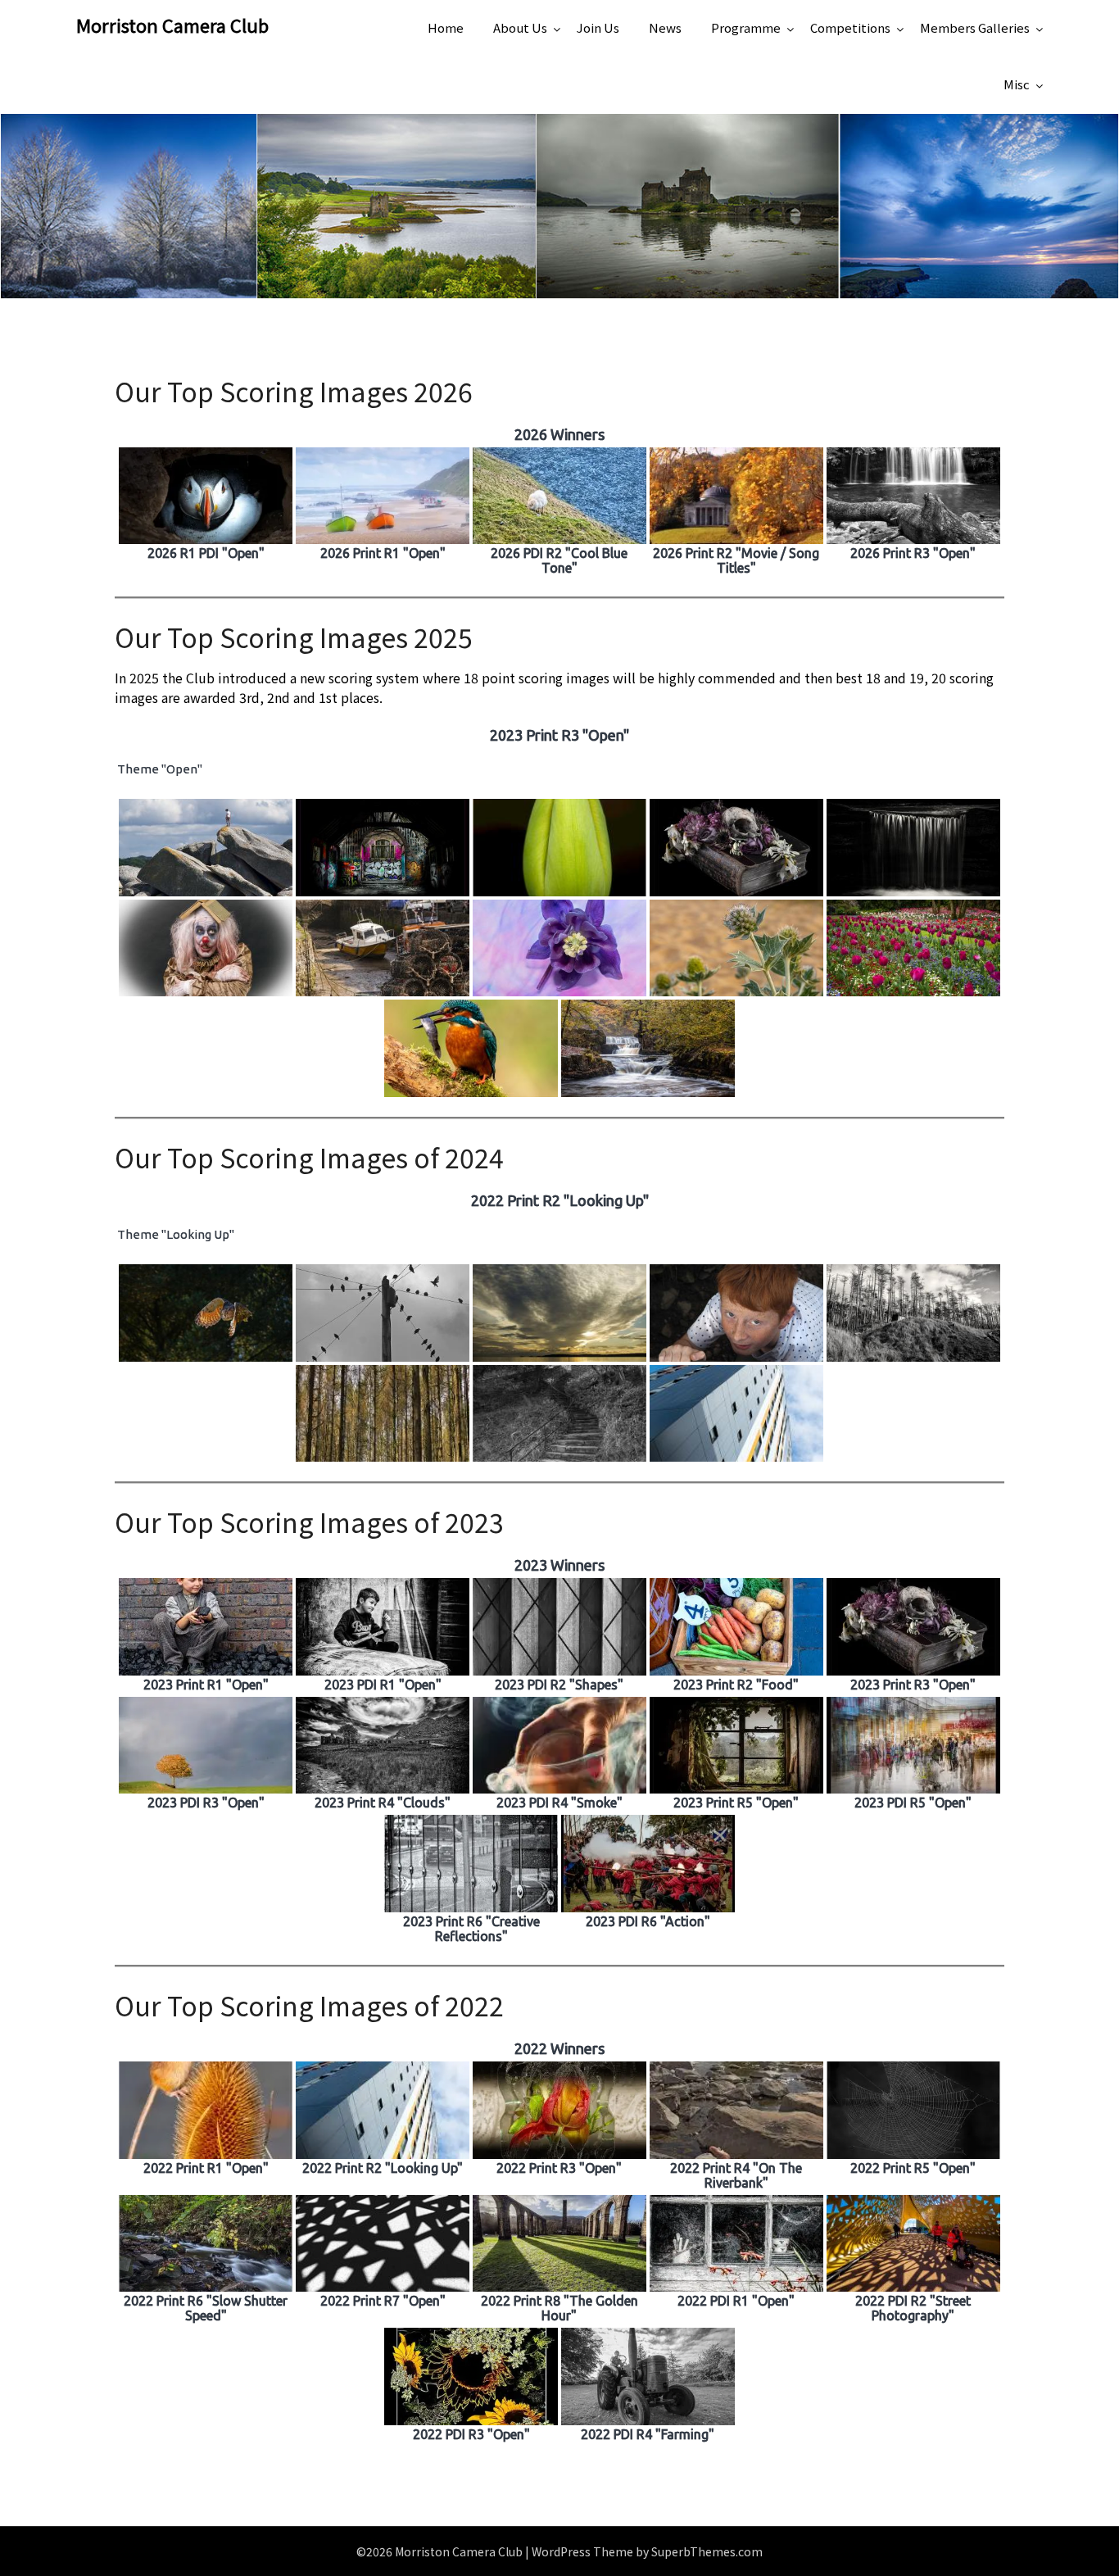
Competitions (850, 27)
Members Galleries (975, 27)
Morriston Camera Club (172, 25)
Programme (746, 27)
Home (446, 27)
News (665, 27)
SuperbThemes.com (707, 2551)
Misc (1017, 84)
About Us (520, 27)
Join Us (598, 27)
